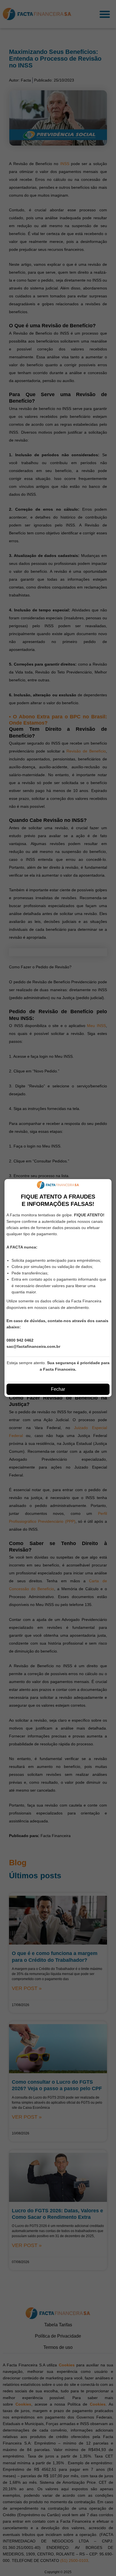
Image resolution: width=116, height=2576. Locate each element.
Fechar (58, 1389)
